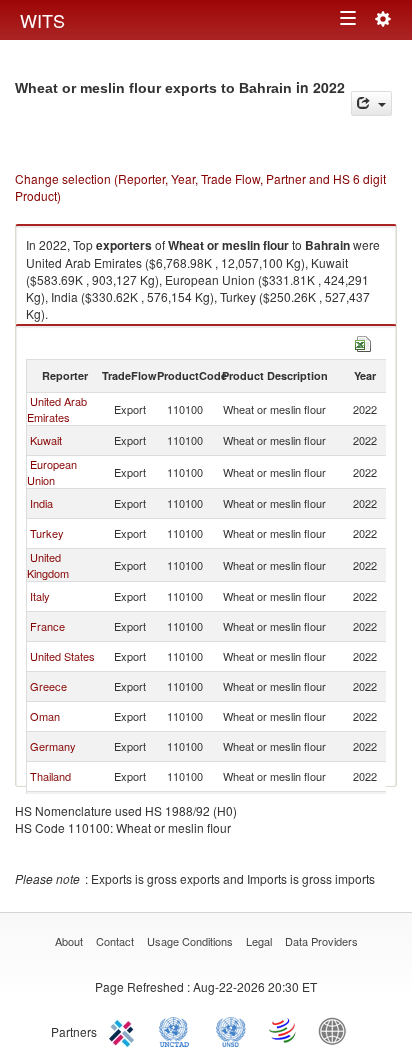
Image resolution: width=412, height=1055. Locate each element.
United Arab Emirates (57, 409)
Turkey (47, 533)
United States (62, 656)
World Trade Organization (284, 1030)
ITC (125, 1030)
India (41, 503)
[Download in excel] (363, 341)
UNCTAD (178, 1030)
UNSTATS (231, 1030)
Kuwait (46, 440)
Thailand (50, 776)
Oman (45, 716)
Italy (40, 596)
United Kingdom (48, 565)
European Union (52, 472)
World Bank (337, 1030)
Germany (53, 746)
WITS (42, 20)
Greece (48, 686)
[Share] (371, 103)
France (47, 626)
